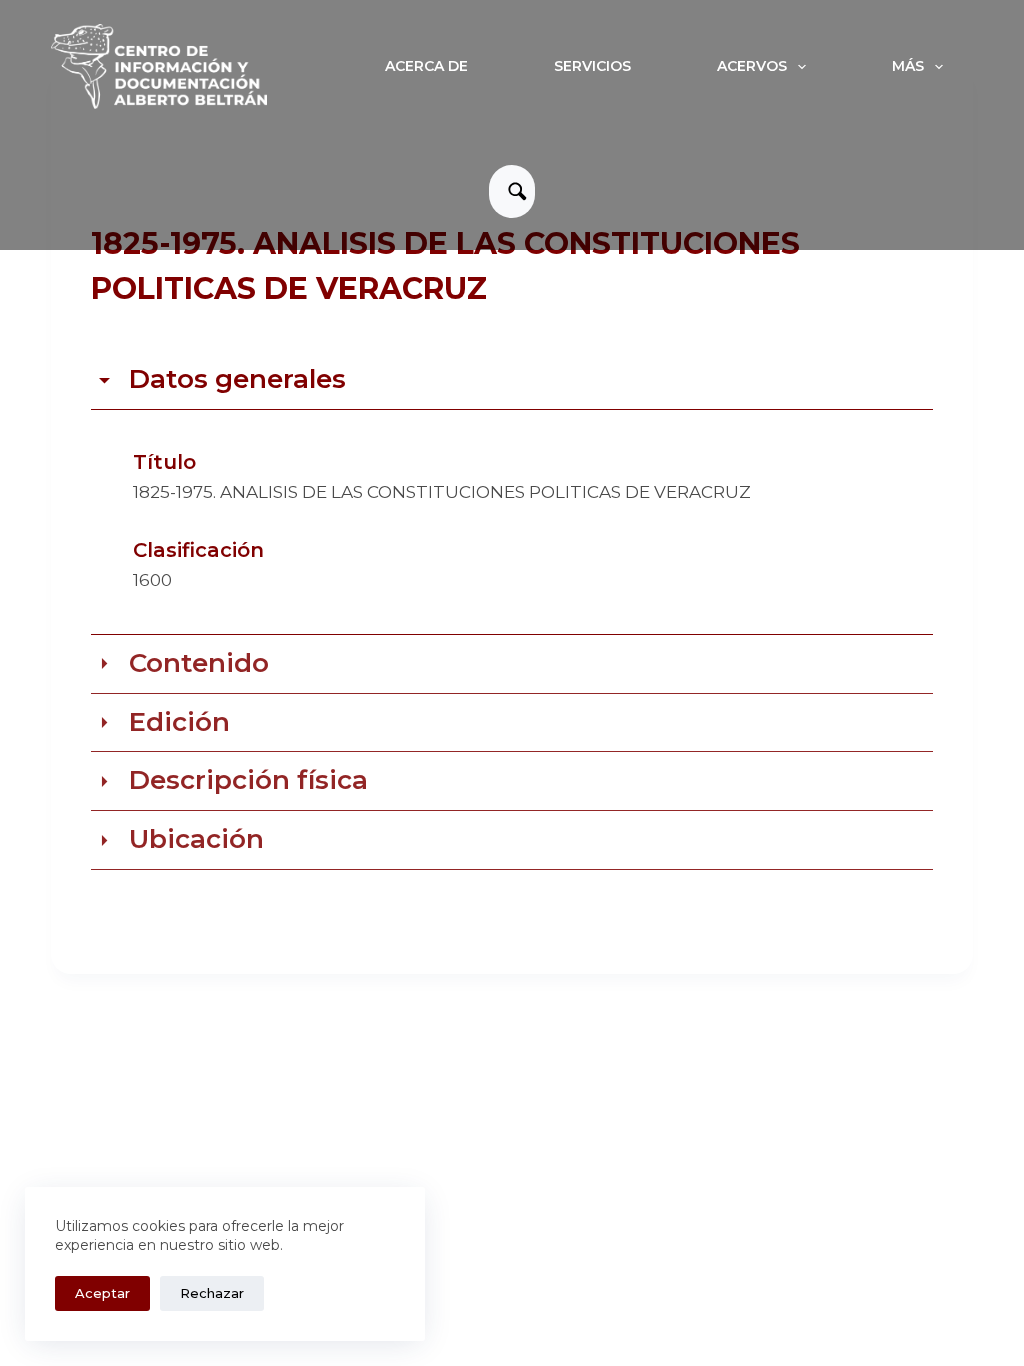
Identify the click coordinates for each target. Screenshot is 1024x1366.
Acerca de (426, 66)
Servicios (592, 66)
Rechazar (212, 1293)
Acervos (752, 66)
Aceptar (102, 1293)
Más (908, 66)
